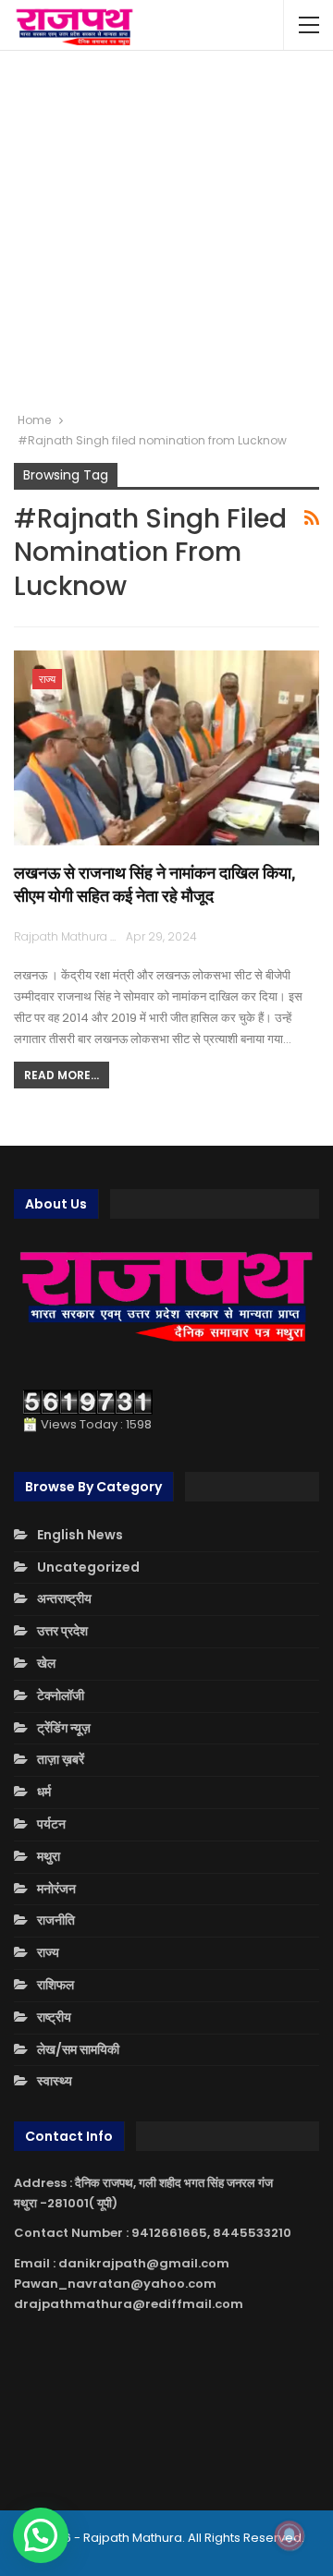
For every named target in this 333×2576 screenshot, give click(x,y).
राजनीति (56, 1920)
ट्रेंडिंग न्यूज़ (64, 1728)
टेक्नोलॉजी (61, 1695)
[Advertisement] (166, 231)
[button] (41, 2535)
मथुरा (49, 1856)
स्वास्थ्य (55, 2081)
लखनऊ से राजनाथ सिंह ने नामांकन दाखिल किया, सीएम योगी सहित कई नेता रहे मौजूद (154, 884)
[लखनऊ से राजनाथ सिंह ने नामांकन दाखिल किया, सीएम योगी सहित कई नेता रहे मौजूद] (166, 748)
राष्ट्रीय (54, 2017)
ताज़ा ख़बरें (61, 1759)
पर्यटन (51, 1824)
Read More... (62, 1075)
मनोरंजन (56, 1889)
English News (80, 1535)
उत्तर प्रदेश (62, 1631)
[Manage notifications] (290, 2535)
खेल (46, 1663)
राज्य (47, 679)
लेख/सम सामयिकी (78, 2049)
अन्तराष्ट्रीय (64, 1598)
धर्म (44, 1792)
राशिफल (55, 1985)
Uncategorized (88, 1567)
